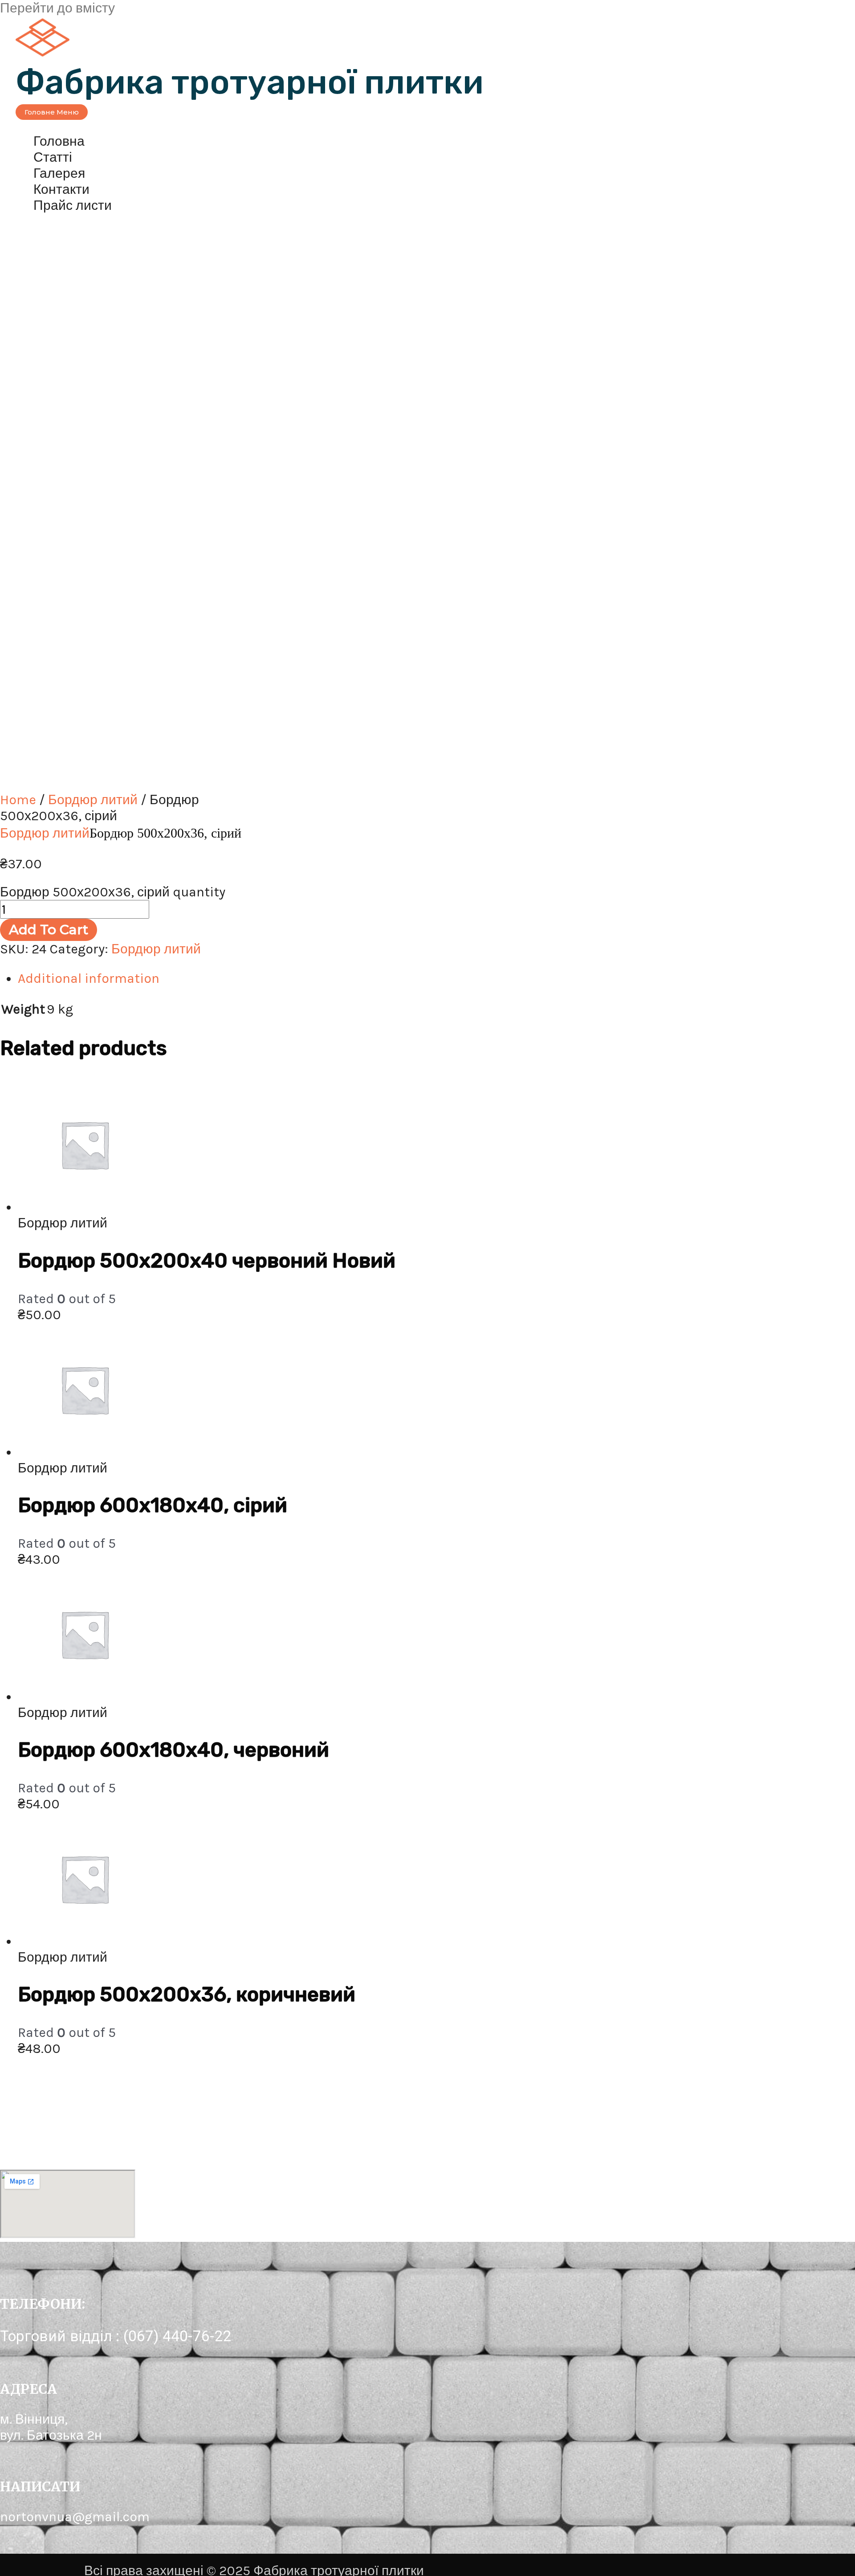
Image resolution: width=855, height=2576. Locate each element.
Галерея (59, 173)
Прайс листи (73, 205)
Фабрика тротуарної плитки (250, 82)
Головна (59, 141)
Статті (53, 157)
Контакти (61, 189)
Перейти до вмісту (57, 8)
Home (18, 800)
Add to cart (49, 930)
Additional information (89, 978)
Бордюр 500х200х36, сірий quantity (113, 892)
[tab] (285, 978)
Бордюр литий (93, 800)
